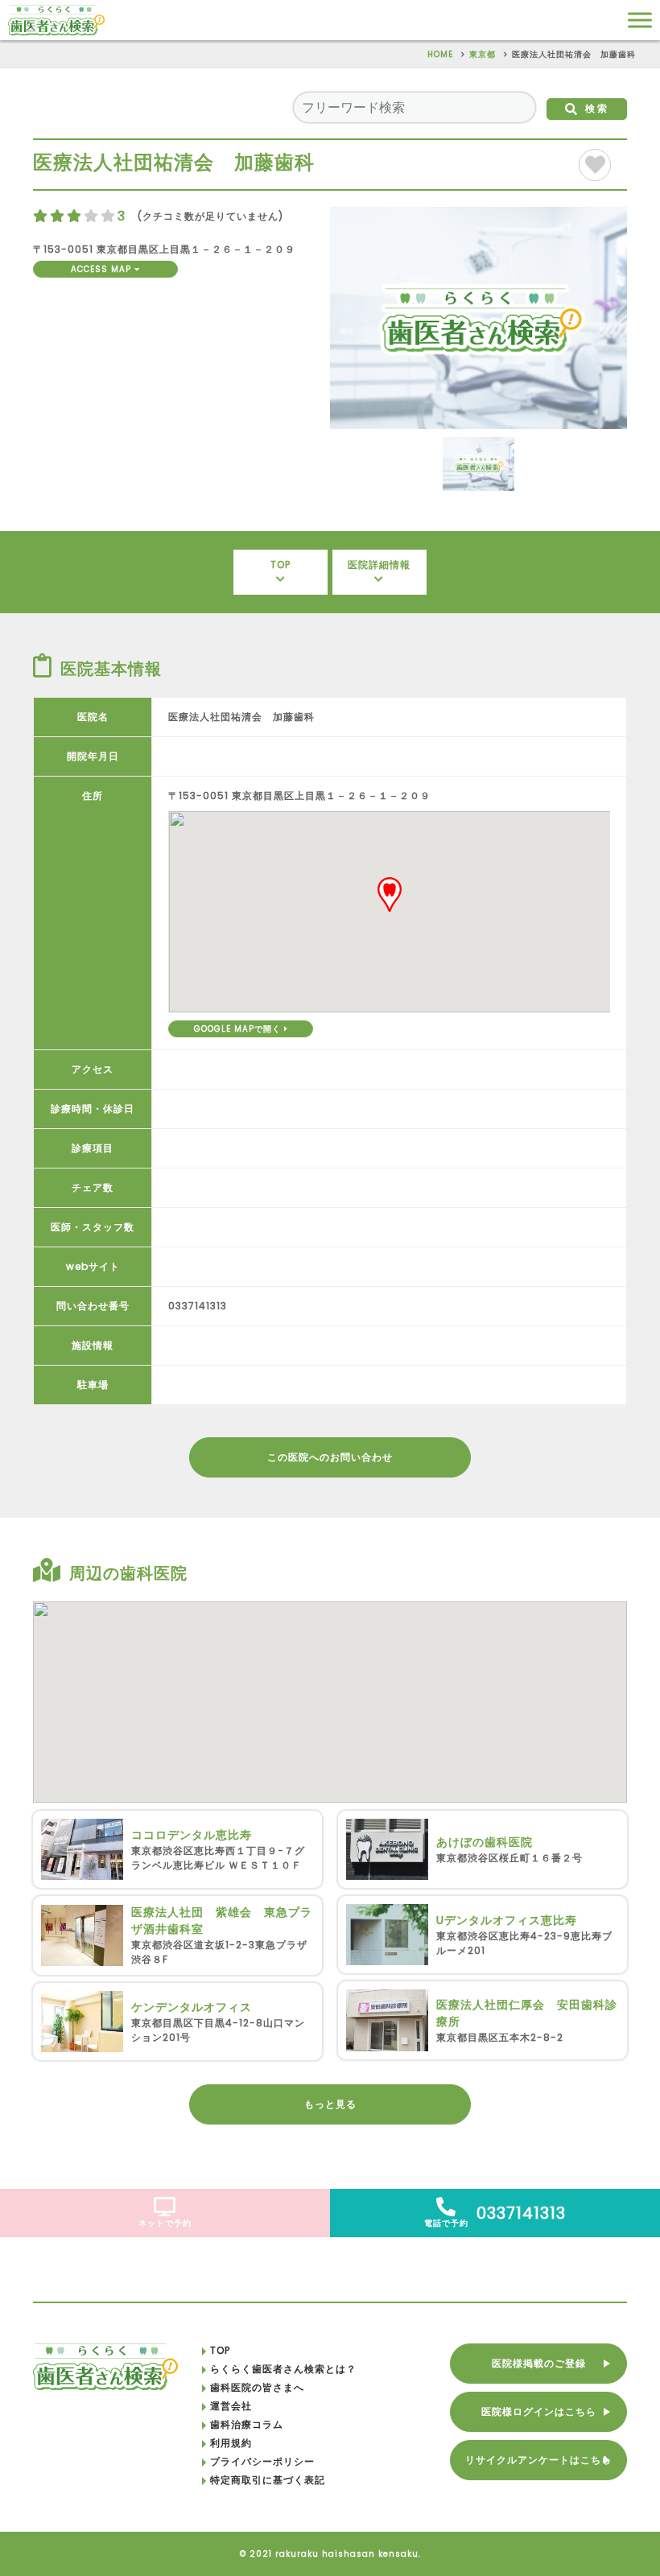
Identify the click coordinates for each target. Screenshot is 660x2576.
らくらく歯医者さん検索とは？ (283, 2369)
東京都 (483, 54)
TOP (280, 565)
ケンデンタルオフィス (192, 2007)
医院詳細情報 (379, 565)
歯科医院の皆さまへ (257, 2387)
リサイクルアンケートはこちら (538, 2460)
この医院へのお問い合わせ (330, 1457)
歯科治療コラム (247, 2424)
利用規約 (231, 2443)
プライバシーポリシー (262, 2461)
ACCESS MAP (103, 269)
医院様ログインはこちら (539, 2411)
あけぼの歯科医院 (485, 1842)
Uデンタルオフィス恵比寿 (507, 1920)
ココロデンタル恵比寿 (192, 1835)
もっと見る (330, 2104)
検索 (597, 108)
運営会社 (231, 2406)
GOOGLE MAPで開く (239, 1029)
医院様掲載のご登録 (539, 2363)
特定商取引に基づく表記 (268, 2480)
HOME (440, 54)
